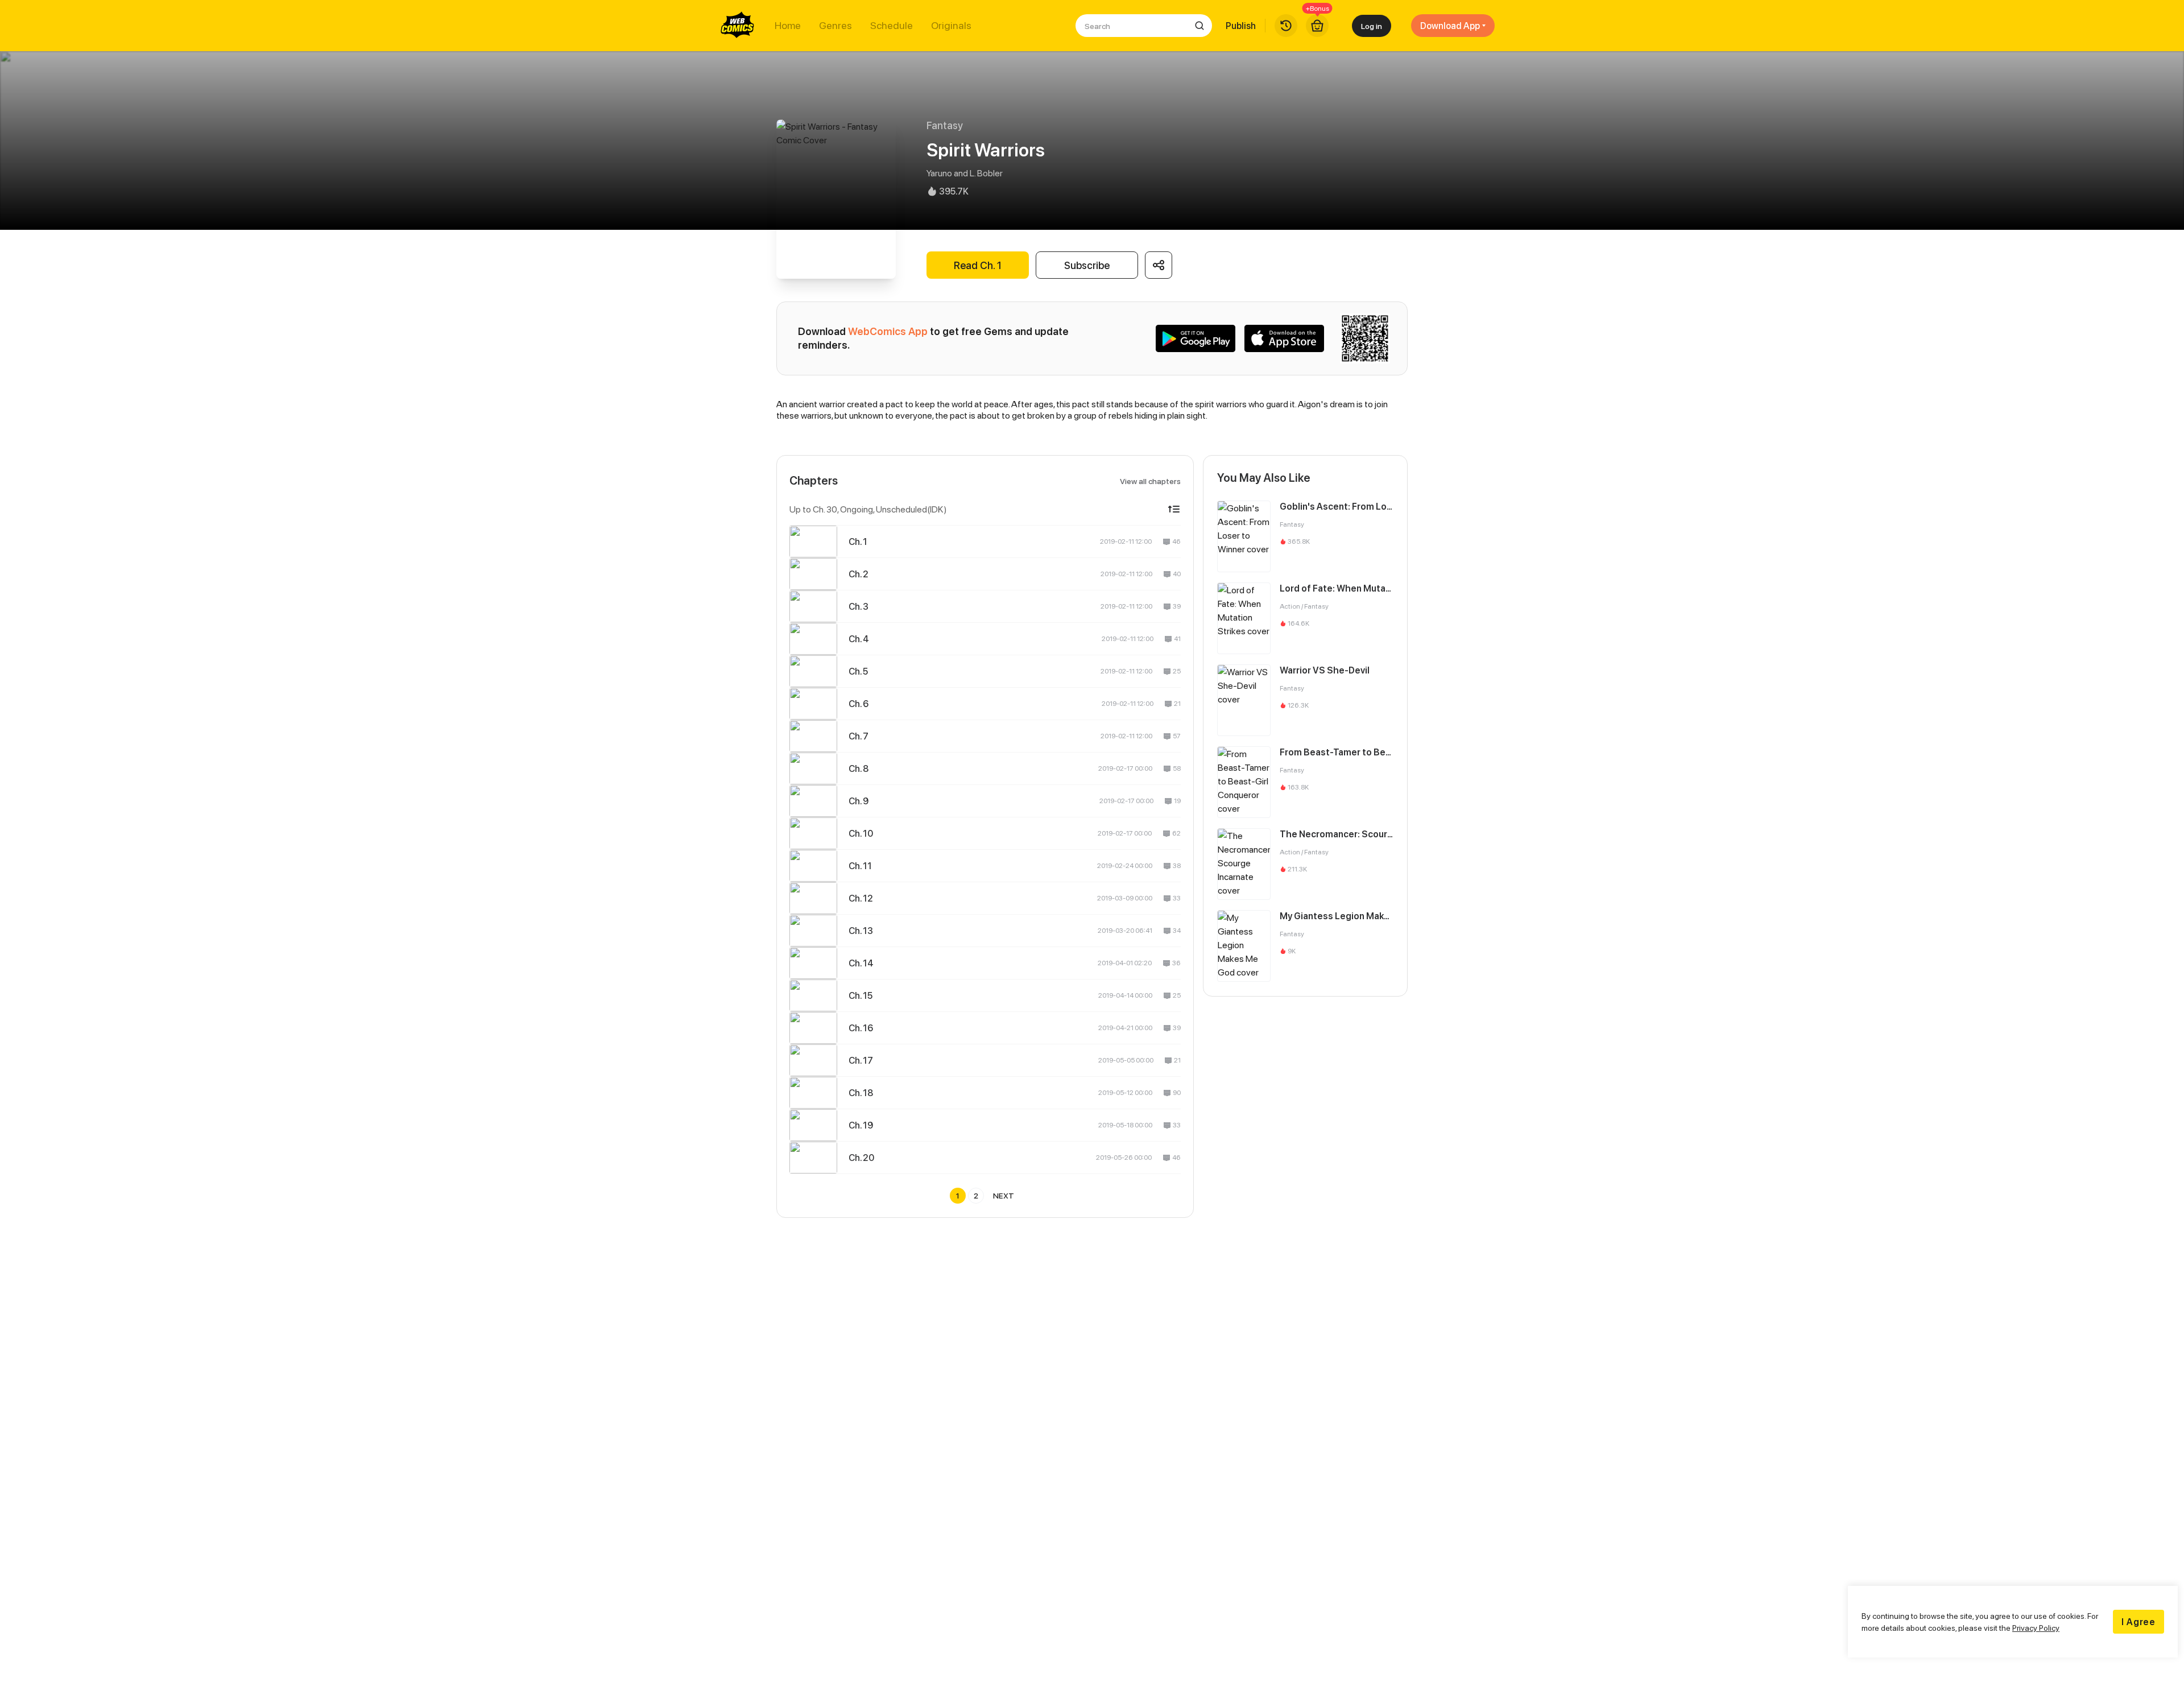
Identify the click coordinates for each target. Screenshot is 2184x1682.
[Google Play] (1196, 338)
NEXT (1004, 1195)
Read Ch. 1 (978, 265)
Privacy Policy (2036, 1628)
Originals (951, 26)
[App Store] (1284, 338)
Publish (1241, 26)
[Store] (1317, 26)
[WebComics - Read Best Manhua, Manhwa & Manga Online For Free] (738, 26)
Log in (1372, 26)
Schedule (892, 26)
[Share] (1159, 265)
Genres (835, 26)
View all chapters (1150, 481)
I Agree (2138, 1622)
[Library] (1286, 26)
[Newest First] (1174, 509)
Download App (1450, 26)
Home (788, 26)
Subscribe (1087, 265)
